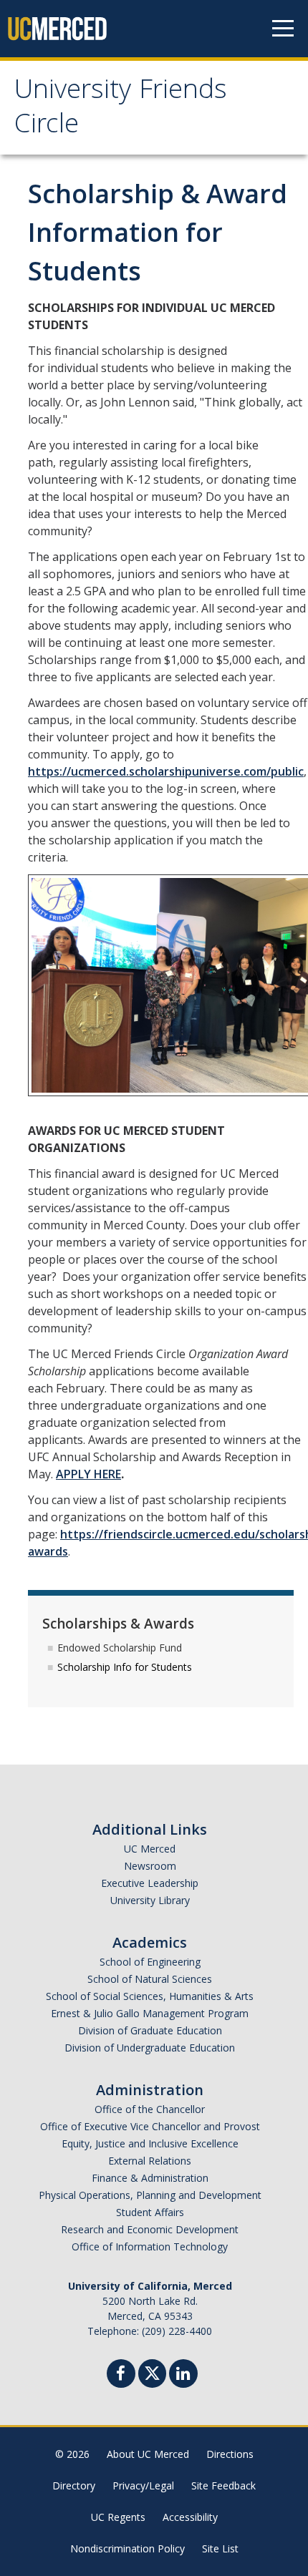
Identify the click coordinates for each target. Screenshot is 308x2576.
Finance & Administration (150, 2178)
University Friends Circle (121, 109)
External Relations (150, 2161)
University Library (150, 1900)
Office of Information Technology (150, 2246)
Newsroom (150, 1866)
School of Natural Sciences (150, 1979)
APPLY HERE (88, 1474)
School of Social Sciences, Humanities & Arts (150, 1996)
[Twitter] (152, 2372)
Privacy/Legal (143, 2485)
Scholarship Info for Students (125, 1667)
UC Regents (118, 2517)
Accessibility (190, 2517)
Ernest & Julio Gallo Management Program (150, 2013)
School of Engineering (150, 1962)
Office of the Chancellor (150, 2109)
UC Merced (150, 1849)
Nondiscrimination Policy (127, 2548)
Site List (220, 2548)
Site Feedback (223, 2485)
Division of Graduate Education (150, 2030)
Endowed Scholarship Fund (120, 1648)
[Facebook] (121, 2375)
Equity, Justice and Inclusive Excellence (150, 2143)
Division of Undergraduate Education (150, 2048)
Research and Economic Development (150, 2229)
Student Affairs (150, 2212)
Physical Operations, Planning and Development (150, 2195)
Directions (230, 2454)
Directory (74, 2485)
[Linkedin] (183, 2375)
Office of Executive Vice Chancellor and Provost (150, 2126)
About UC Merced (148, 2454)
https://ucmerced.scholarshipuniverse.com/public (166, 771)
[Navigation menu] (283, 29)
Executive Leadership (150, 1883)
